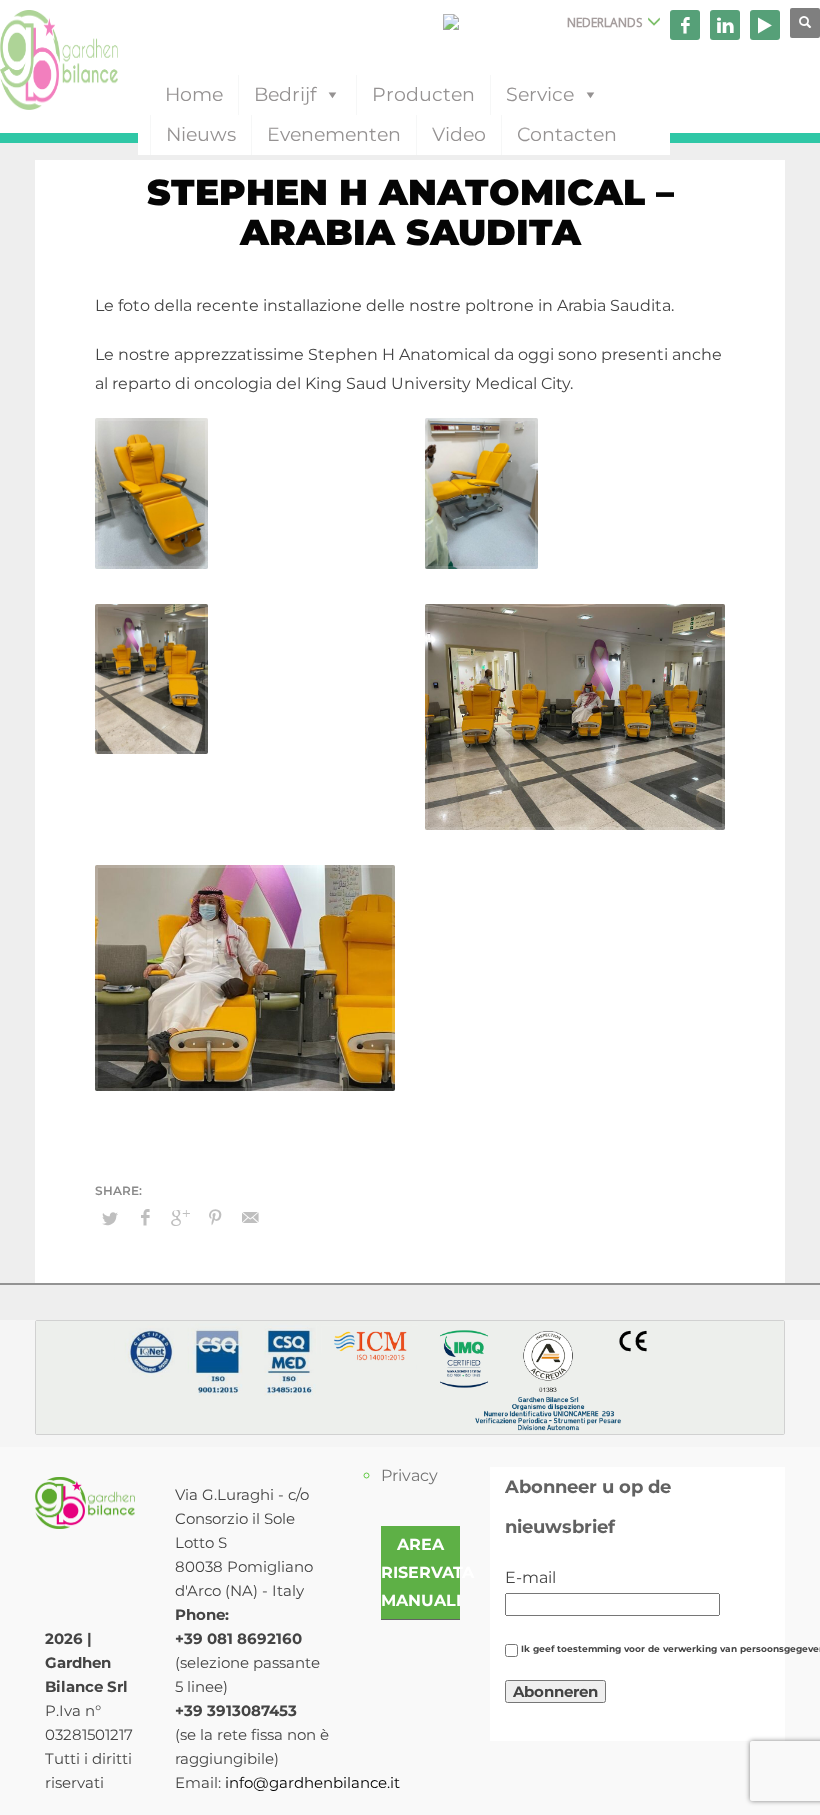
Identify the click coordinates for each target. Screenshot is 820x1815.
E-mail (530, 1577)
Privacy (409, 1475)
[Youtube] (765, 25)
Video (459, 134)
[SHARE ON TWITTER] (110, 1218)
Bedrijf (285, 94)
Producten (423, 94)
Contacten (567, 134)
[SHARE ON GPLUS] (180, 1218)
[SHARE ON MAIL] (250, 1218)
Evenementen (334, 134)
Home (194, 94)
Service (540, 94)
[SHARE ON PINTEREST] (215, 1218)
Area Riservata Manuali (427, 1572)
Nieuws (201, 134)
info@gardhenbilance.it (312, 1782)
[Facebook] (685, 25)
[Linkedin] (725, 25)
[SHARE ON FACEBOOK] (145, 1218)
